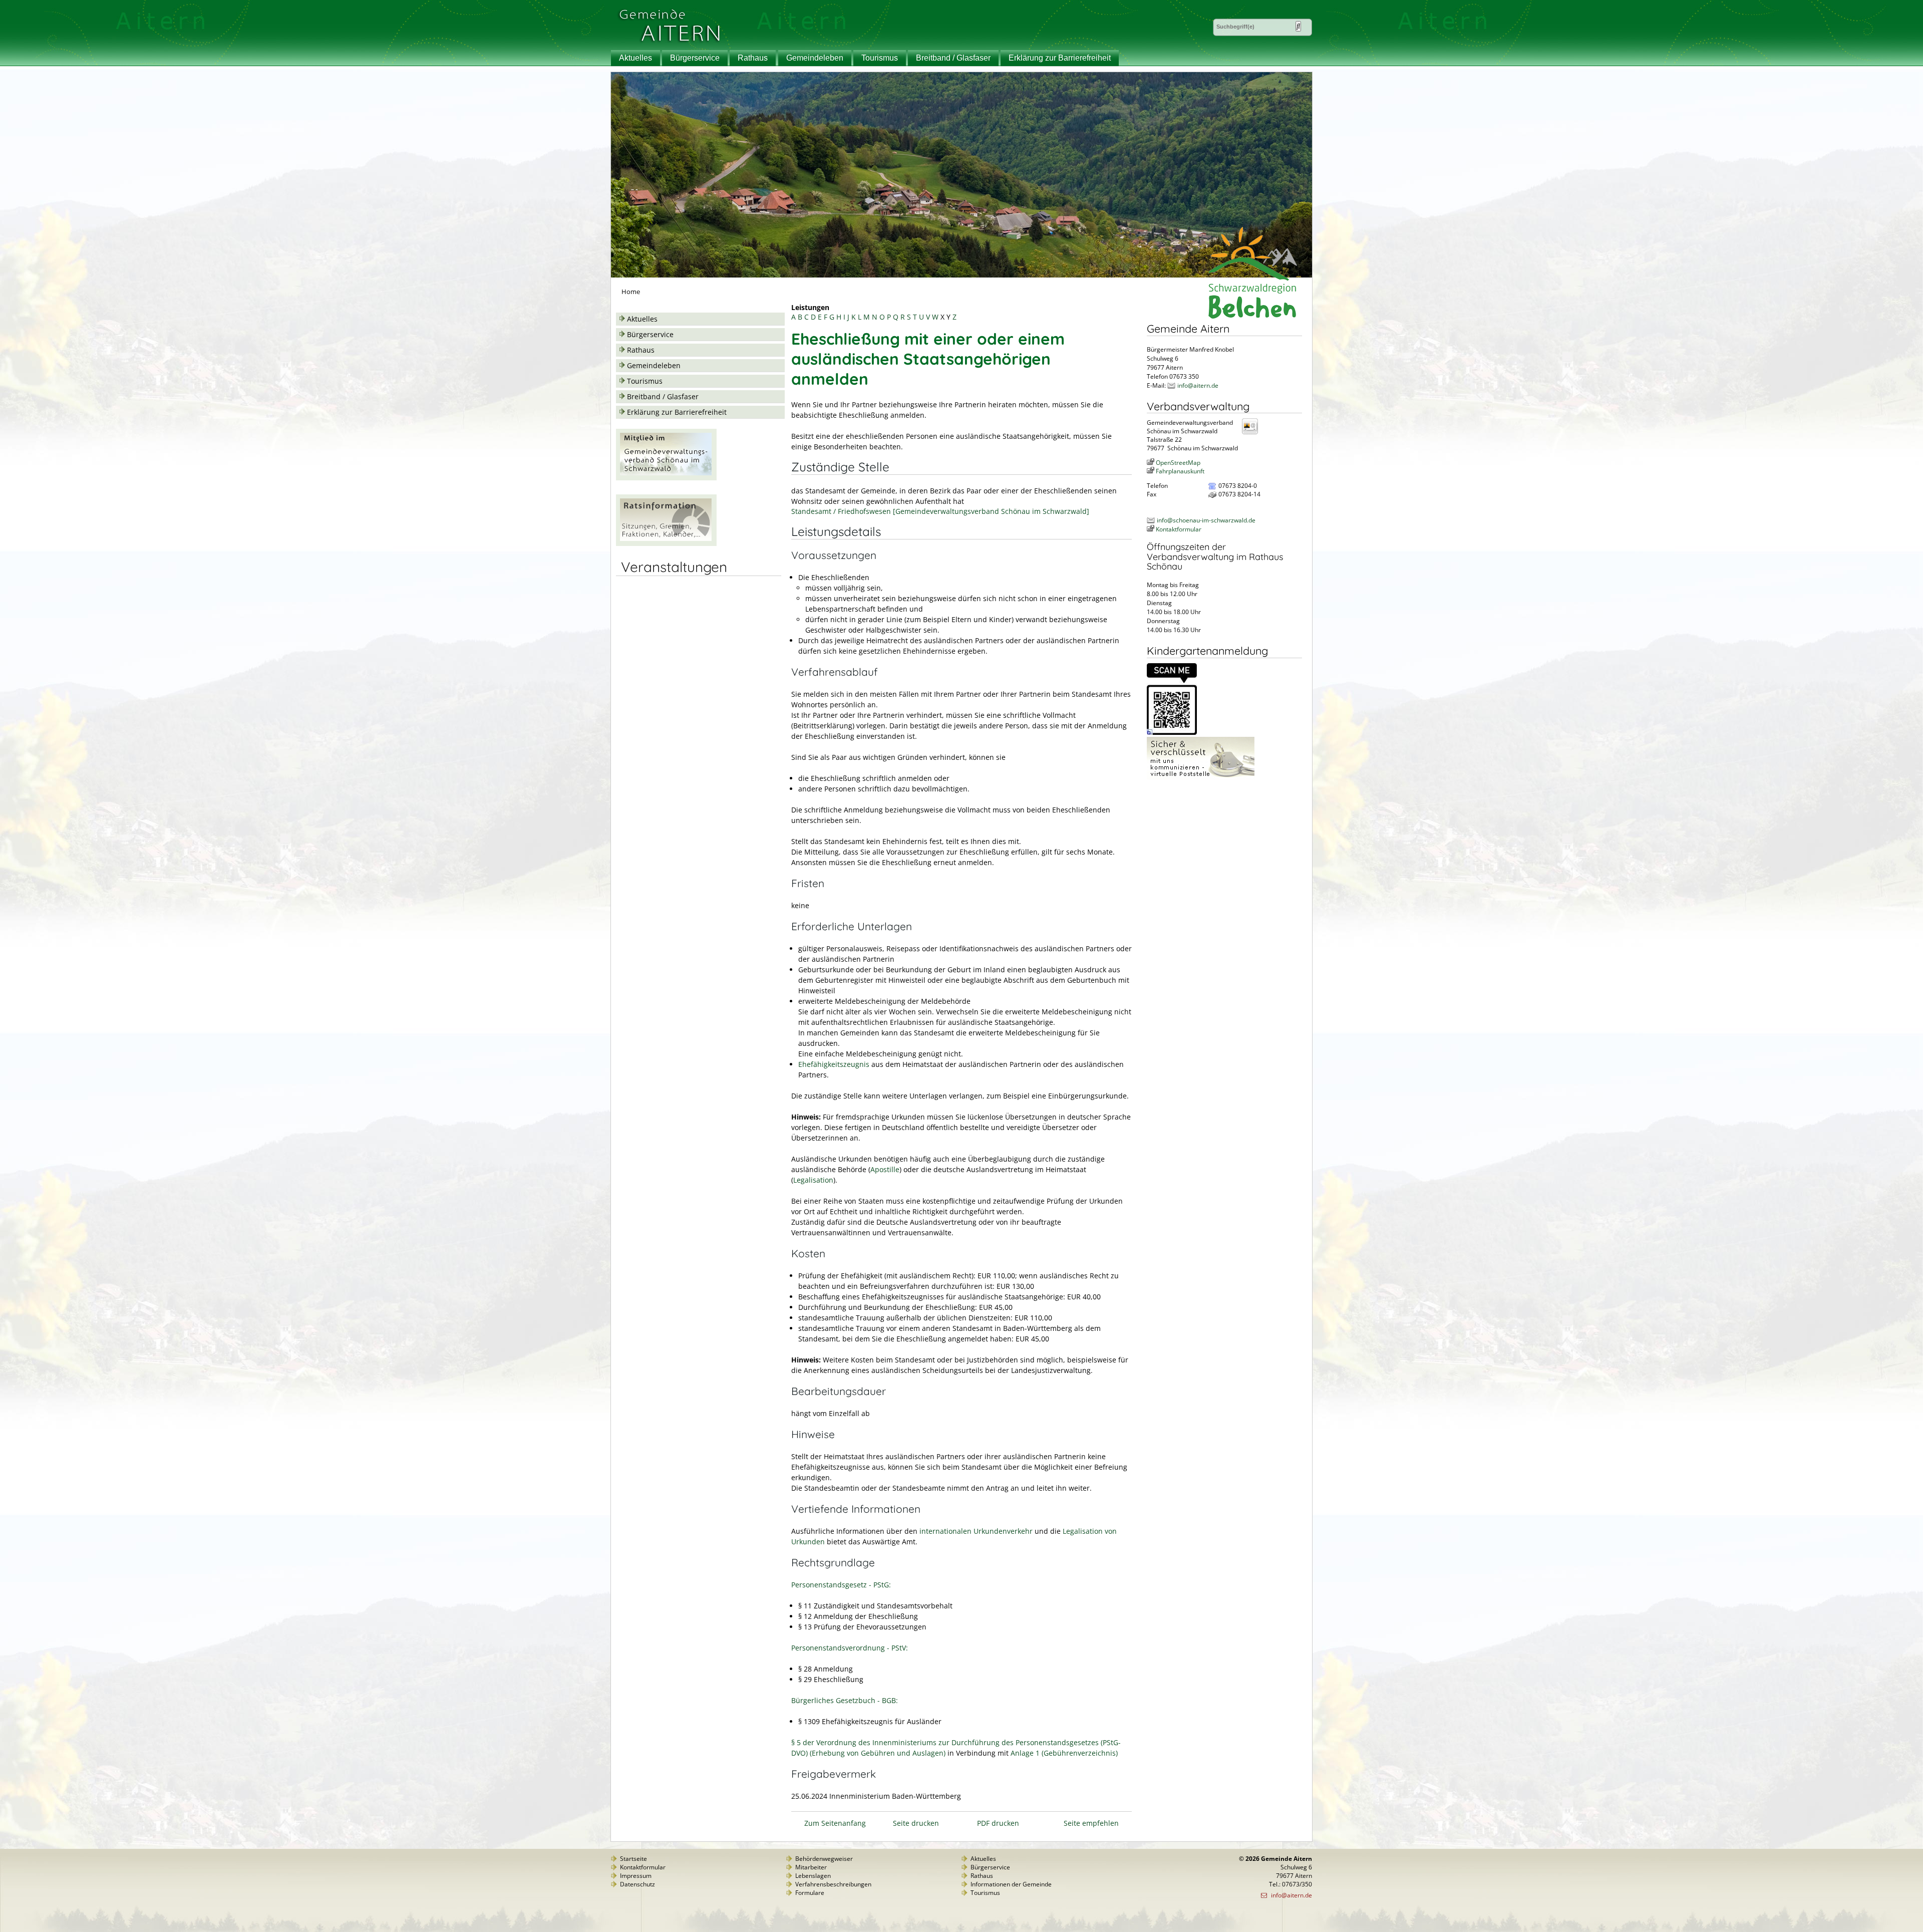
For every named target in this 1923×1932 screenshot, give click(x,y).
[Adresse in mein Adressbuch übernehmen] (1253, 434)
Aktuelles (635, 58)
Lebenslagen (813, 1876)
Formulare (810, 1893)
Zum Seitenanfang (835, 1823)
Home (631, 292)
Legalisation (813, 1180)
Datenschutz (637, 1884)
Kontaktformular (1179, 529)
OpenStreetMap (1178, 463)
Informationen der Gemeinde (1011, 1884)
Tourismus (880, 58)
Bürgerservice (695, 58)
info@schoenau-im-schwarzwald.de (1206, 520)
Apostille (885, 1169)
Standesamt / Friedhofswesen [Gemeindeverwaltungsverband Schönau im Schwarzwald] (940, 511)
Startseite (633, 1859)
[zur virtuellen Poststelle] (1201, 777)
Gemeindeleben (815, 58)
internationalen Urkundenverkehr (976, 1531)
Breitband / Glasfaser (953, 58)
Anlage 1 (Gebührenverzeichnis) (1064, 1753)
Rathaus (753, 58)
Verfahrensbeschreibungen (833, 1884)
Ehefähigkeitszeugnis (834, 1064)
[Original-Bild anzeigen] (1172, 733)
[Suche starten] (1298, 26)
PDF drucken (998, 1823)
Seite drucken (916, 1823)
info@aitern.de (1198, 385)
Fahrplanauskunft (1180, 471)
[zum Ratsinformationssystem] (666, 543)
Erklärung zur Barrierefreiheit (1060, 58)
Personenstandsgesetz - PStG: (841, 1585)
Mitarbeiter (811, 1867)
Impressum (636, 1876)
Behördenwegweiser (824, 1859)
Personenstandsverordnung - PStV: (850, 1648)
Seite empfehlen (1091, 1823)
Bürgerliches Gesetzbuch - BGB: (845, 1700)
